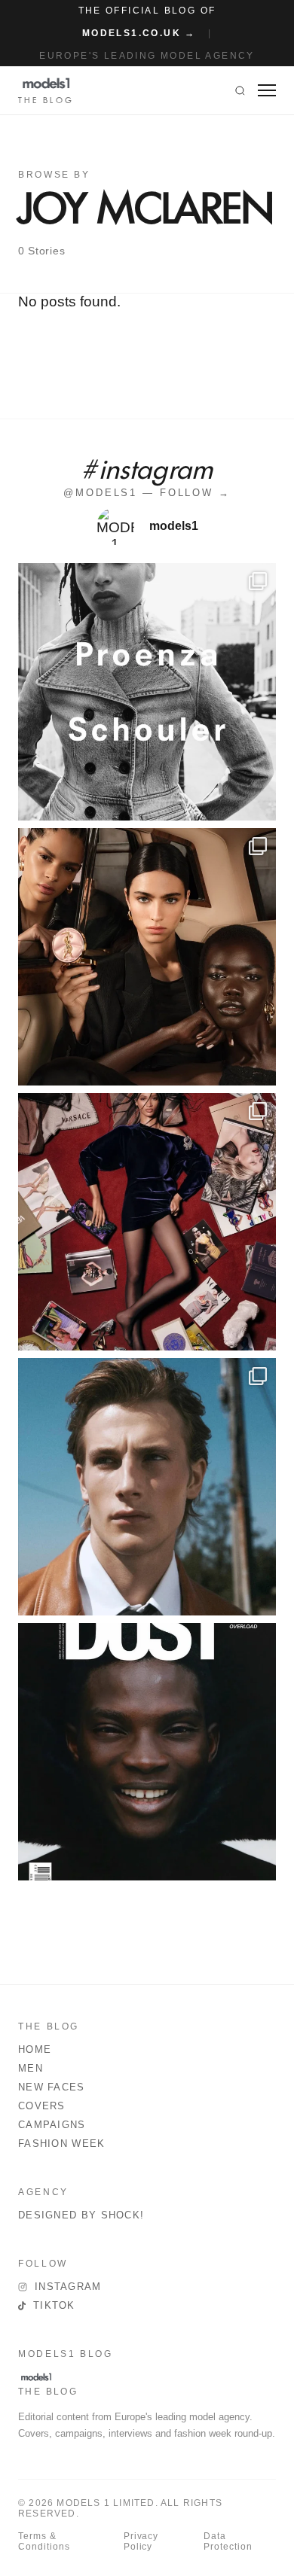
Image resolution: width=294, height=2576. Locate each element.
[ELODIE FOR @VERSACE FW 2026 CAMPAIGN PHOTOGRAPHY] (147, 1222)
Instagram (68, 2287)
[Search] (240, 90)
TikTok (54, 2305)
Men (31, 2068)
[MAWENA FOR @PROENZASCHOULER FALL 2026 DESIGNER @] (147, 692)
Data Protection (228, 2541)
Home (35, 2049)
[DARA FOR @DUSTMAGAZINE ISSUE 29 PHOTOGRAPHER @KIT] (147, 1752)
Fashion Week (62, 2144)
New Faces (52, 2087)
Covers (42, 2106)
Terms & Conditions (44, 2541)
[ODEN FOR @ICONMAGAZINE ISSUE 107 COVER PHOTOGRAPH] (147, 1487)
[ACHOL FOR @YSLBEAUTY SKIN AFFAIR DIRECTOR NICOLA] (147, 957)
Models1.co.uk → (139, 33)
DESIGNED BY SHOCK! (81, 2215)
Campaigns (52, 2125)
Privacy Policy (141, 2541)
